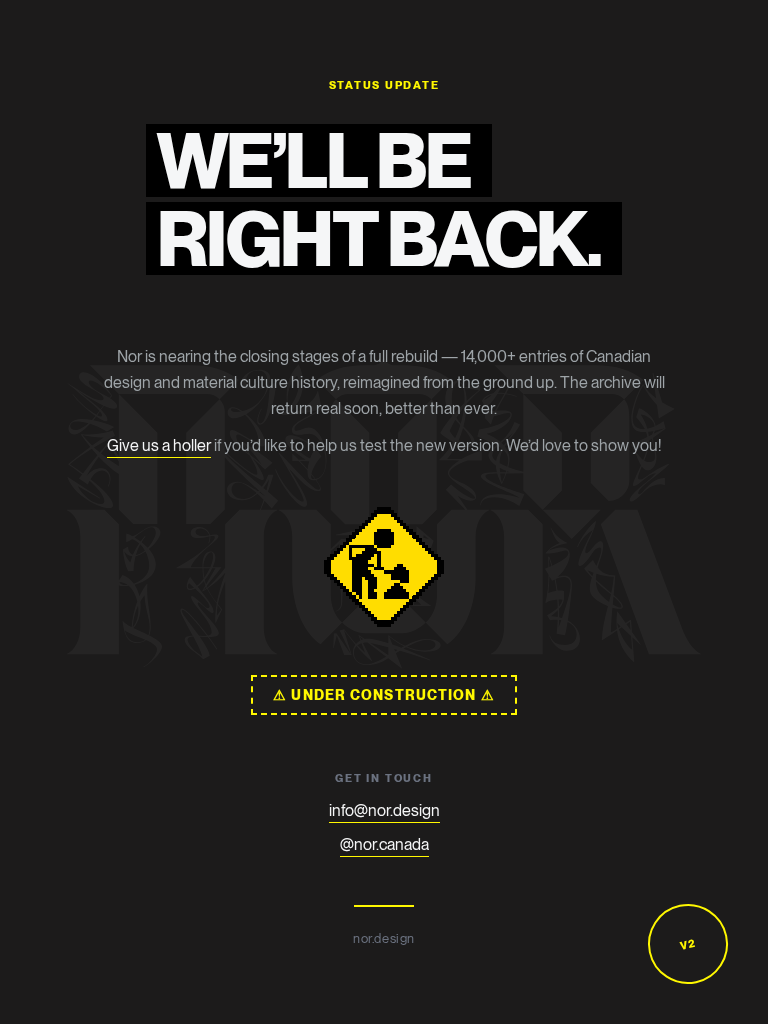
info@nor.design (384, 810)
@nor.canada (384, 844)
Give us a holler (159, 445)
